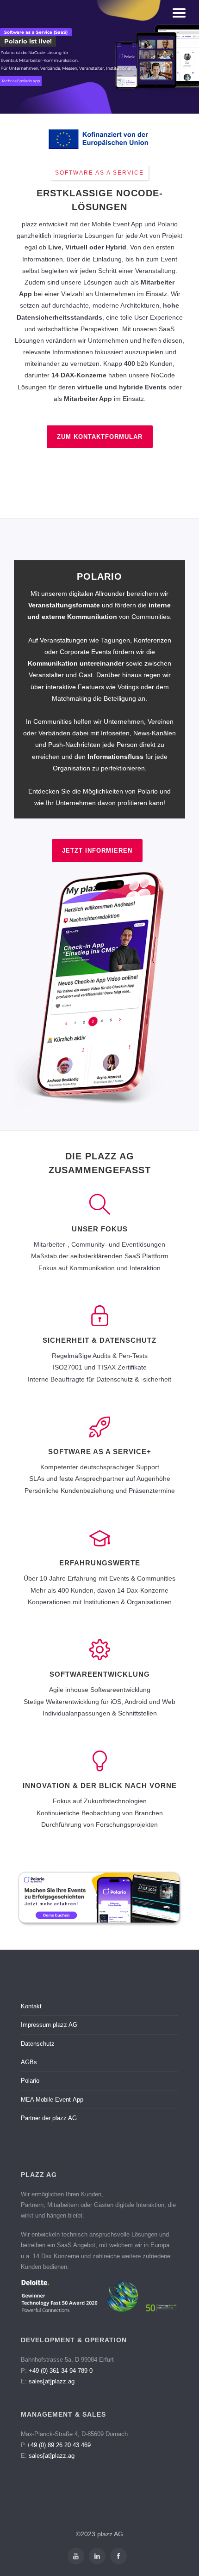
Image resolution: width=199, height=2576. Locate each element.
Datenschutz (38, 2044)
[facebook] (118, 2556)
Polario (30, 2081)
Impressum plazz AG (49, 2025)
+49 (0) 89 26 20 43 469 (59, 2445)
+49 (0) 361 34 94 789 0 (61, 2371)
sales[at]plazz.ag (52, 2381)
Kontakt (31, 2006)
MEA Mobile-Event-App (52, 2100)
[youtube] (76, 2556)
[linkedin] (97, 2556)
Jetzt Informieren (97, 851)
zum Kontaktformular (100, 437)
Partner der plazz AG (49, 2118)
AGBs (29, 2062)
